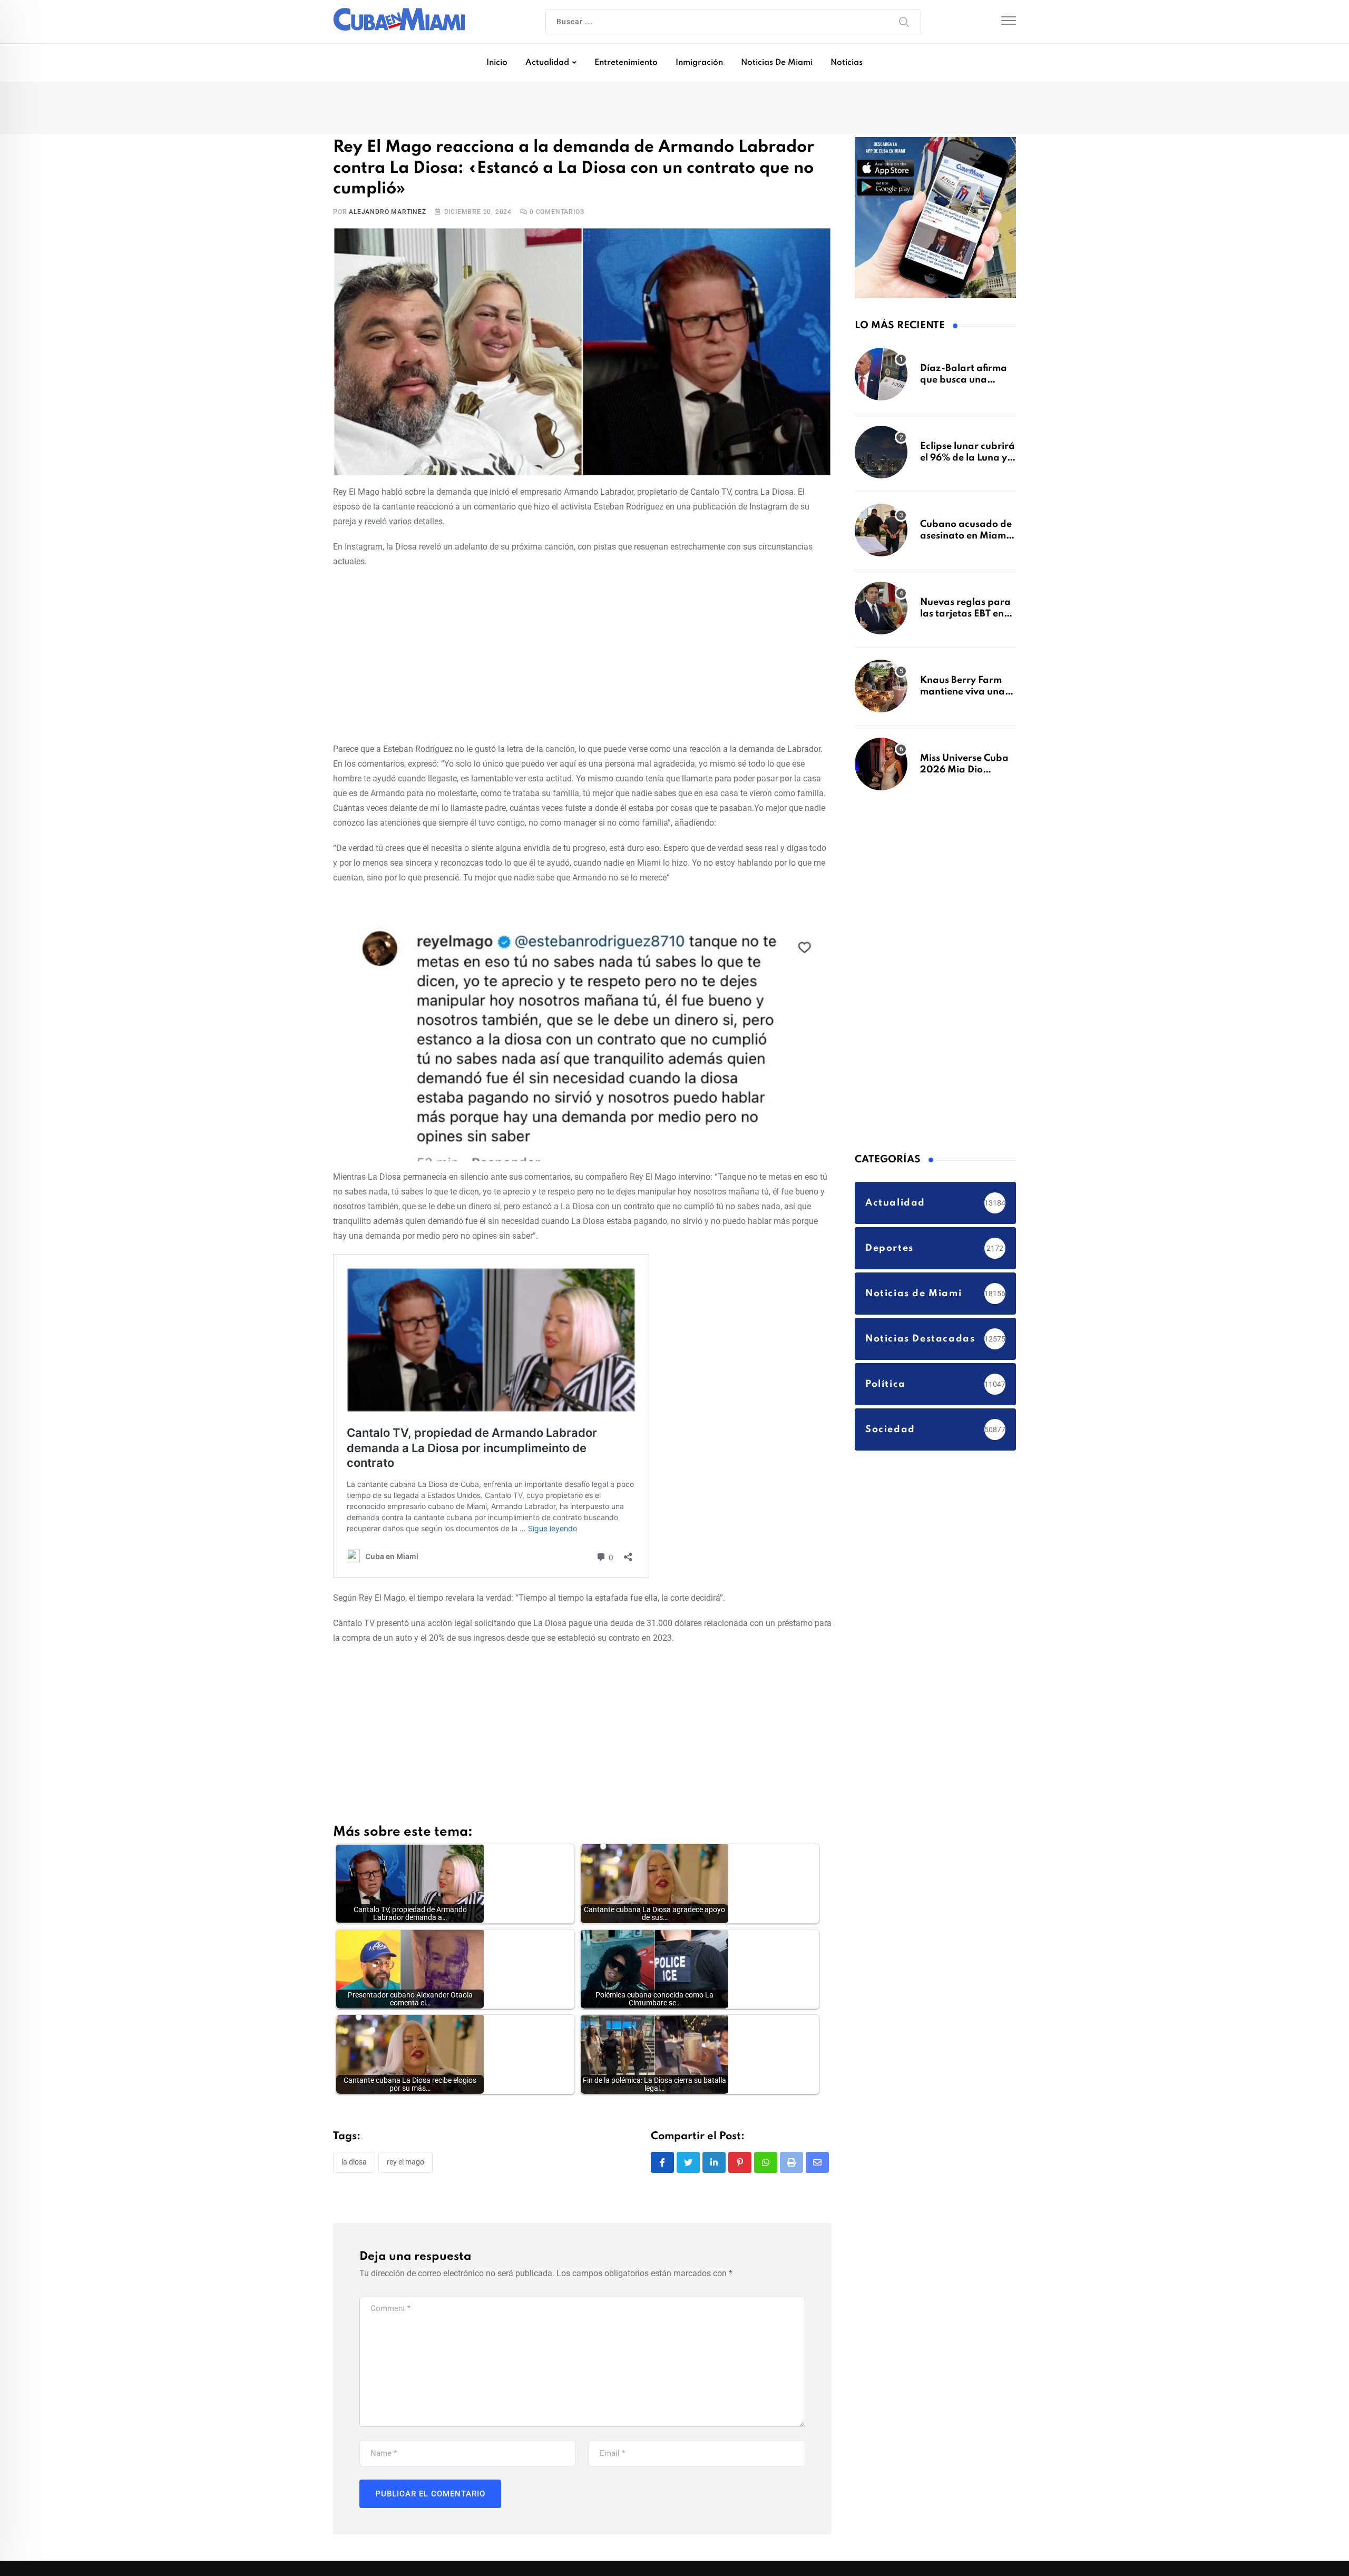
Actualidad (547, 63)
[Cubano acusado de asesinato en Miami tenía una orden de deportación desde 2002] (881, 535)
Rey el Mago (405, 2163)
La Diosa (354, 2163)
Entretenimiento (626, 63)
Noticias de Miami (777, 63)
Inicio (497, 63)
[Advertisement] (582, 654)
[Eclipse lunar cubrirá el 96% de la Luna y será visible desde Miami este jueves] (881, 457)
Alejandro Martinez (387, 213)
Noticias (847, 63)
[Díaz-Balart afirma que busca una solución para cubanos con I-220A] (881, 379)
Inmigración (699, 63)
